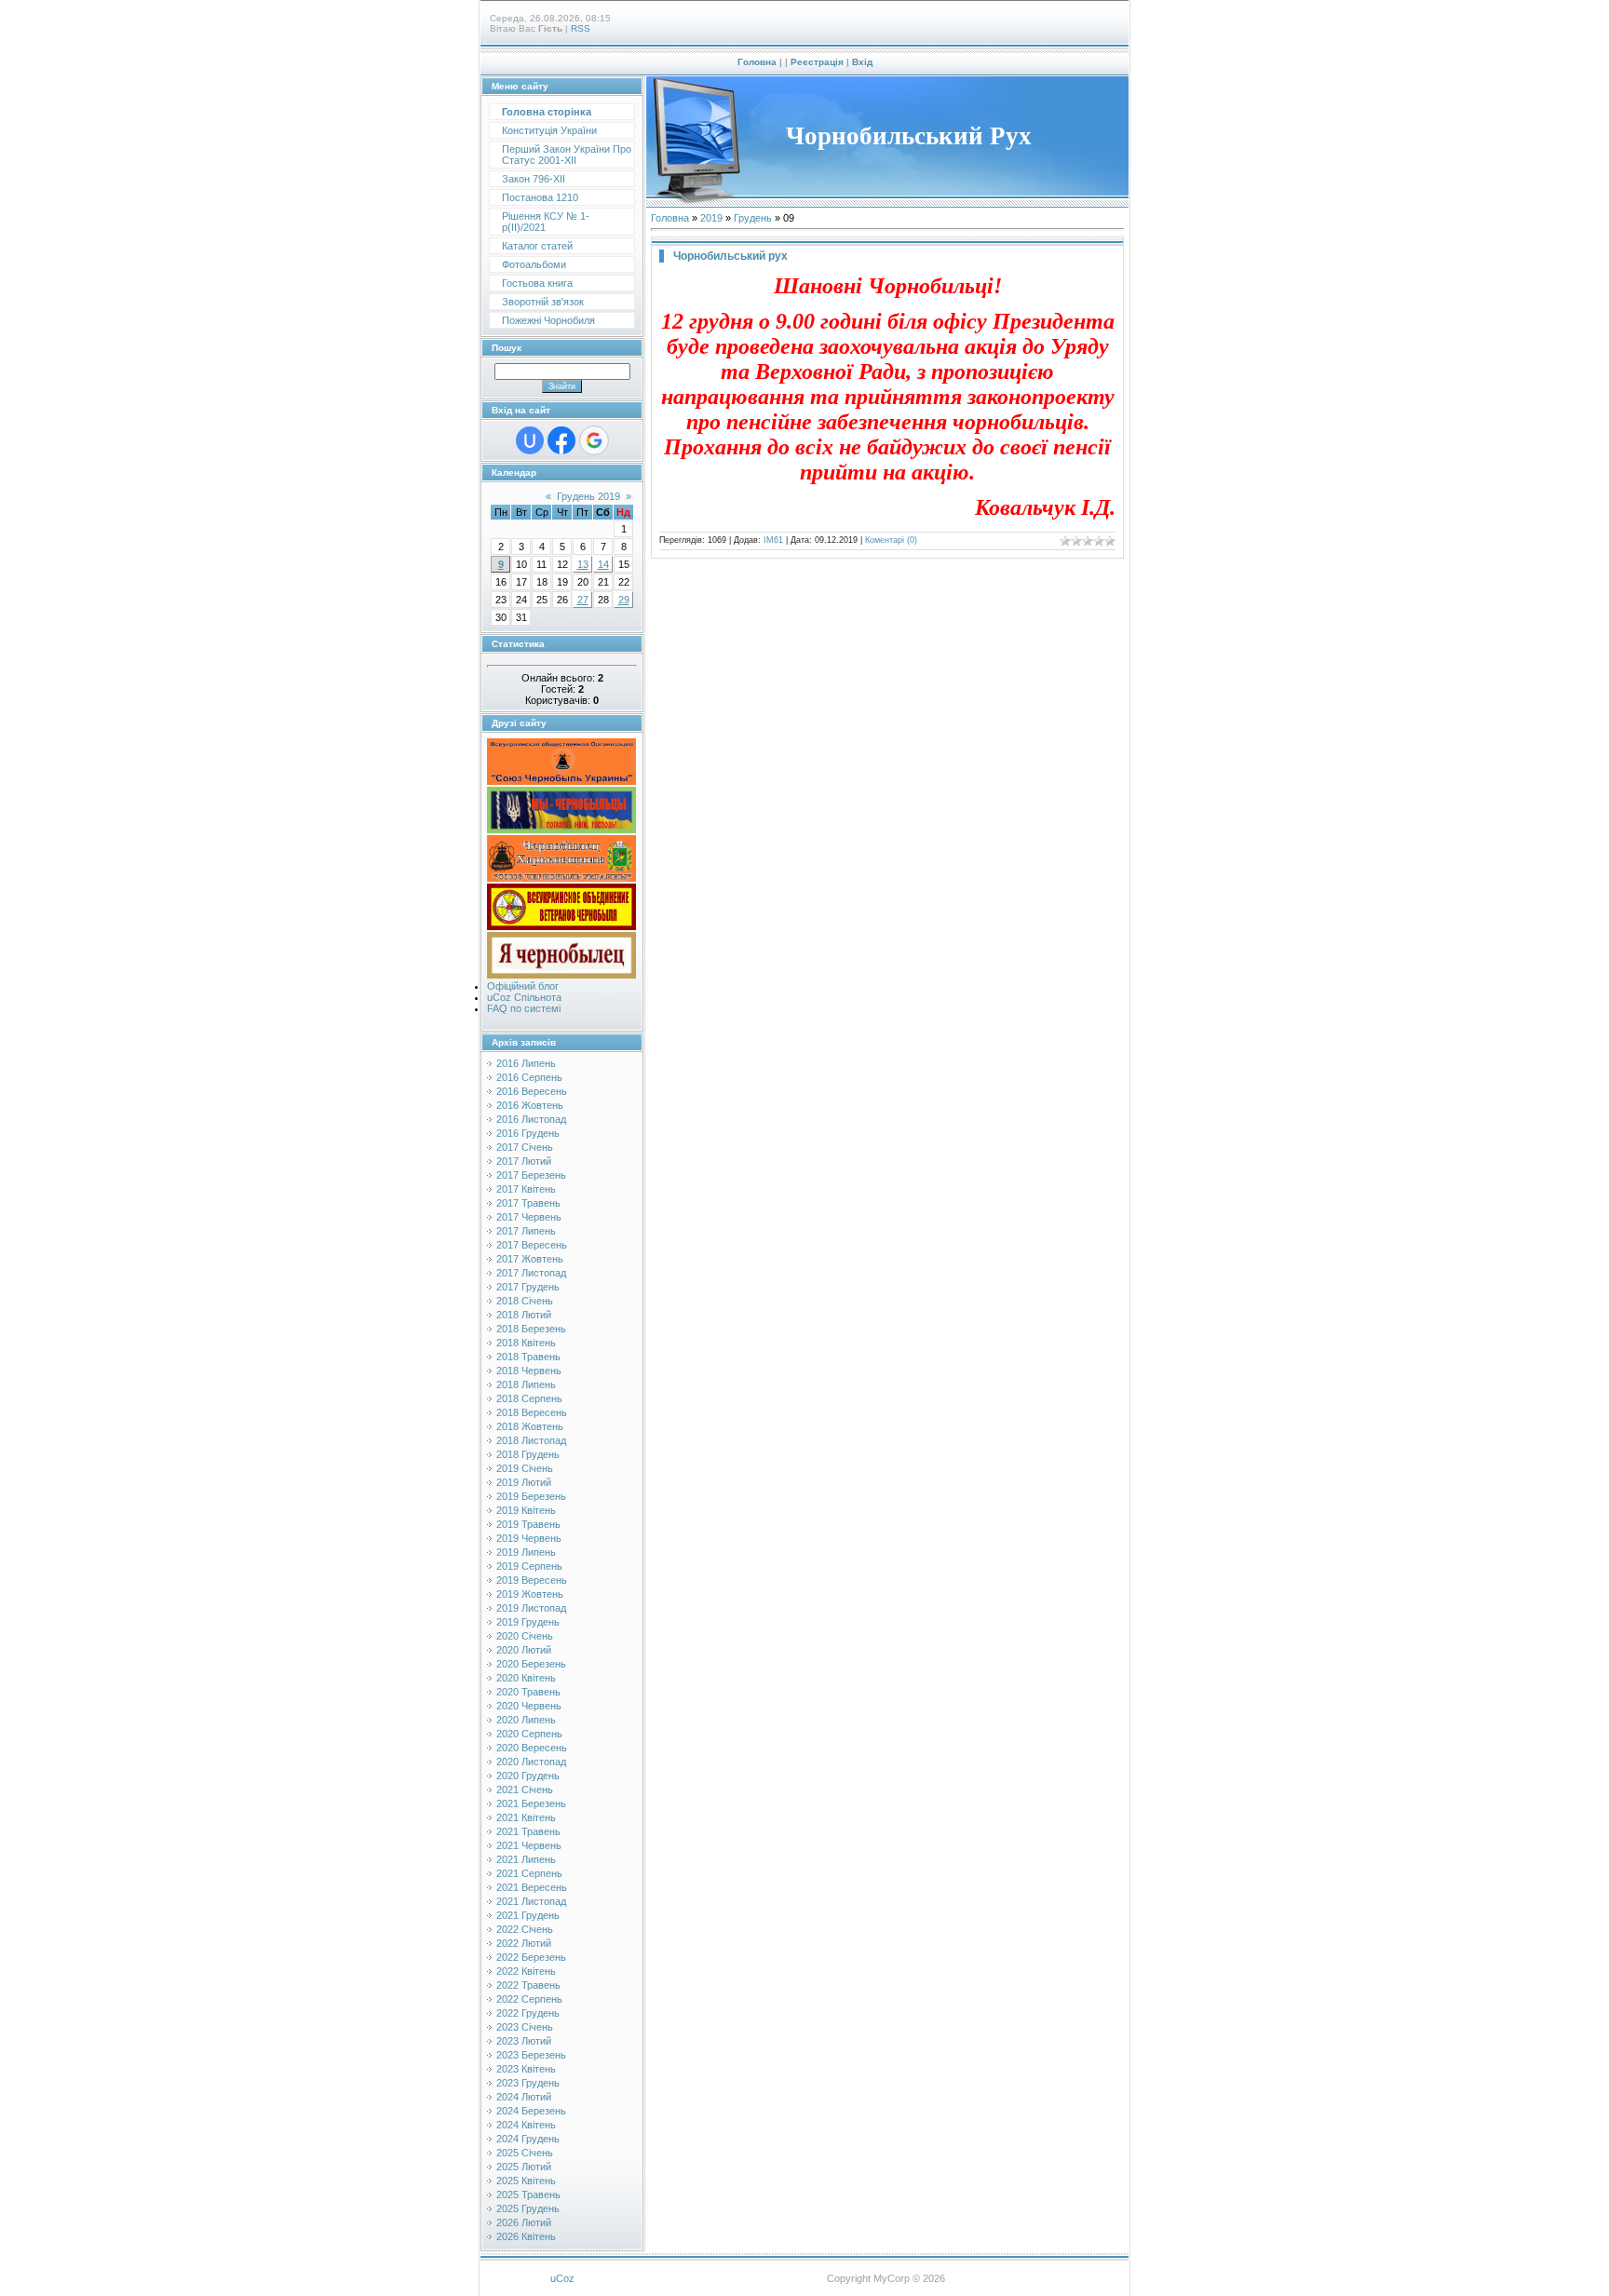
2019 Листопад (531, 1608)
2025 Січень (525, 2153)
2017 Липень (526, 1231)
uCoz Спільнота (524, 997)
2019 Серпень (529, 1566)
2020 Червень (529, 1706)
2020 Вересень (532, 1748)
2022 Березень (531, 1957)
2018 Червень (529, 1371)
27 (583, 600)
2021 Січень (525, 1790)
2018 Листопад (531, 1440)
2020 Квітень (526, 1678)
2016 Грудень (528, 1133)
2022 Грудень (528, 2013)
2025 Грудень (528, 2208)
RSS (581, 28)
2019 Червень (529, 1538)
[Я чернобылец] (561, 975)
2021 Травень (528, 1831)
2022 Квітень (526, 1971)
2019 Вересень (532, 1580)
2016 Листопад (531, 1119)
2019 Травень (528, 1524)
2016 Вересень (532, 1091)
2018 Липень (526, 1384)
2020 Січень (525, 1636)
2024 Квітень (526, 2125)
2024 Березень (531, 2111)
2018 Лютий (524, 1315)
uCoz (562, 2278)
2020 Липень (526, 1720)
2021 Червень (529, 1845)
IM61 (773, 540)
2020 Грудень (528, 1776)
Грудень (753, 218)
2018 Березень (531, 1329)
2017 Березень (531, 1175)
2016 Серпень (529, 1077)
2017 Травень (528, 1203)
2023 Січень (525, 2027)
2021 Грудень (528, 1915)
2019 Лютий (524, 1482)
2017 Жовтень (530, 1259)
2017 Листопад (531, 1273)
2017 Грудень (528, 1287)
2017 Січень (525, 1147)
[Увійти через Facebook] (561, 440)
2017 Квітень (526, 1189)
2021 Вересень (532, 1887)
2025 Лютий (524, 2167)
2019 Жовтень (530, 1594)
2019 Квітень (526, 1510)
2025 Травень (528, 2195)
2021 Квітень (526, 1817)
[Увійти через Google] (594, 440)
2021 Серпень (529, 1873)
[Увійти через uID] (530, 440)
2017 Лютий (524, 1161)
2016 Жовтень (530, 1105)
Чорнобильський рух (730, 256)
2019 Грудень (528, 1622)
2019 (711, 218)
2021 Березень (531, 1803)
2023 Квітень (526, 2069)
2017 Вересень (532, 1245)
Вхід (862, 62)
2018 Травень (528, 1357)
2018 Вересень (532, 1412)
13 (583, 564)
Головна (757, 62)
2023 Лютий (524, 2041)
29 (624, 600)
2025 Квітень (526, 2181)
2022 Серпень (529, 1999)
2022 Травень (528, 1985)
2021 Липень (526, 1859)
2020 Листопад (531, 1762)
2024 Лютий (524, 2097)
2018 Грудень (528, 1454)
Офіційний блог (523, 986)
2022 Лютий (524, 1943)
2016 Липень (526, 1063)
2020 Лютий (524, 1650)
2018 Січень (525, 1301)
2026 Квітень (526, 2236)
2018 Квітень (526, 1343)
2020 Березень (531, 1664)
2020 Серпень (529, 1734)
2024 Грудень (528, 2139)
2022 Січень (525, 1929)
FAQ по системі (524, 1008)
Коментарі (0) (891, 540)
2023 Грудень (528, 2083)
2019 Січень (525, 1468)
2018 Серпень (529, 1398)
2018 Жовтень (530, 1426)
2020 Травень (528, 1692)
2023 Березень (531, 2055)
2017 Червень (529, 1217)
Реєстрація (817, 62)
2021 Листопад (531, 1901)
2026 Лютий (524, 2222)
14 (603, 564)
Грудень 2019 (588, 496)
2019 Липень (526, 1552)
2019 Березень (531, 1496)
